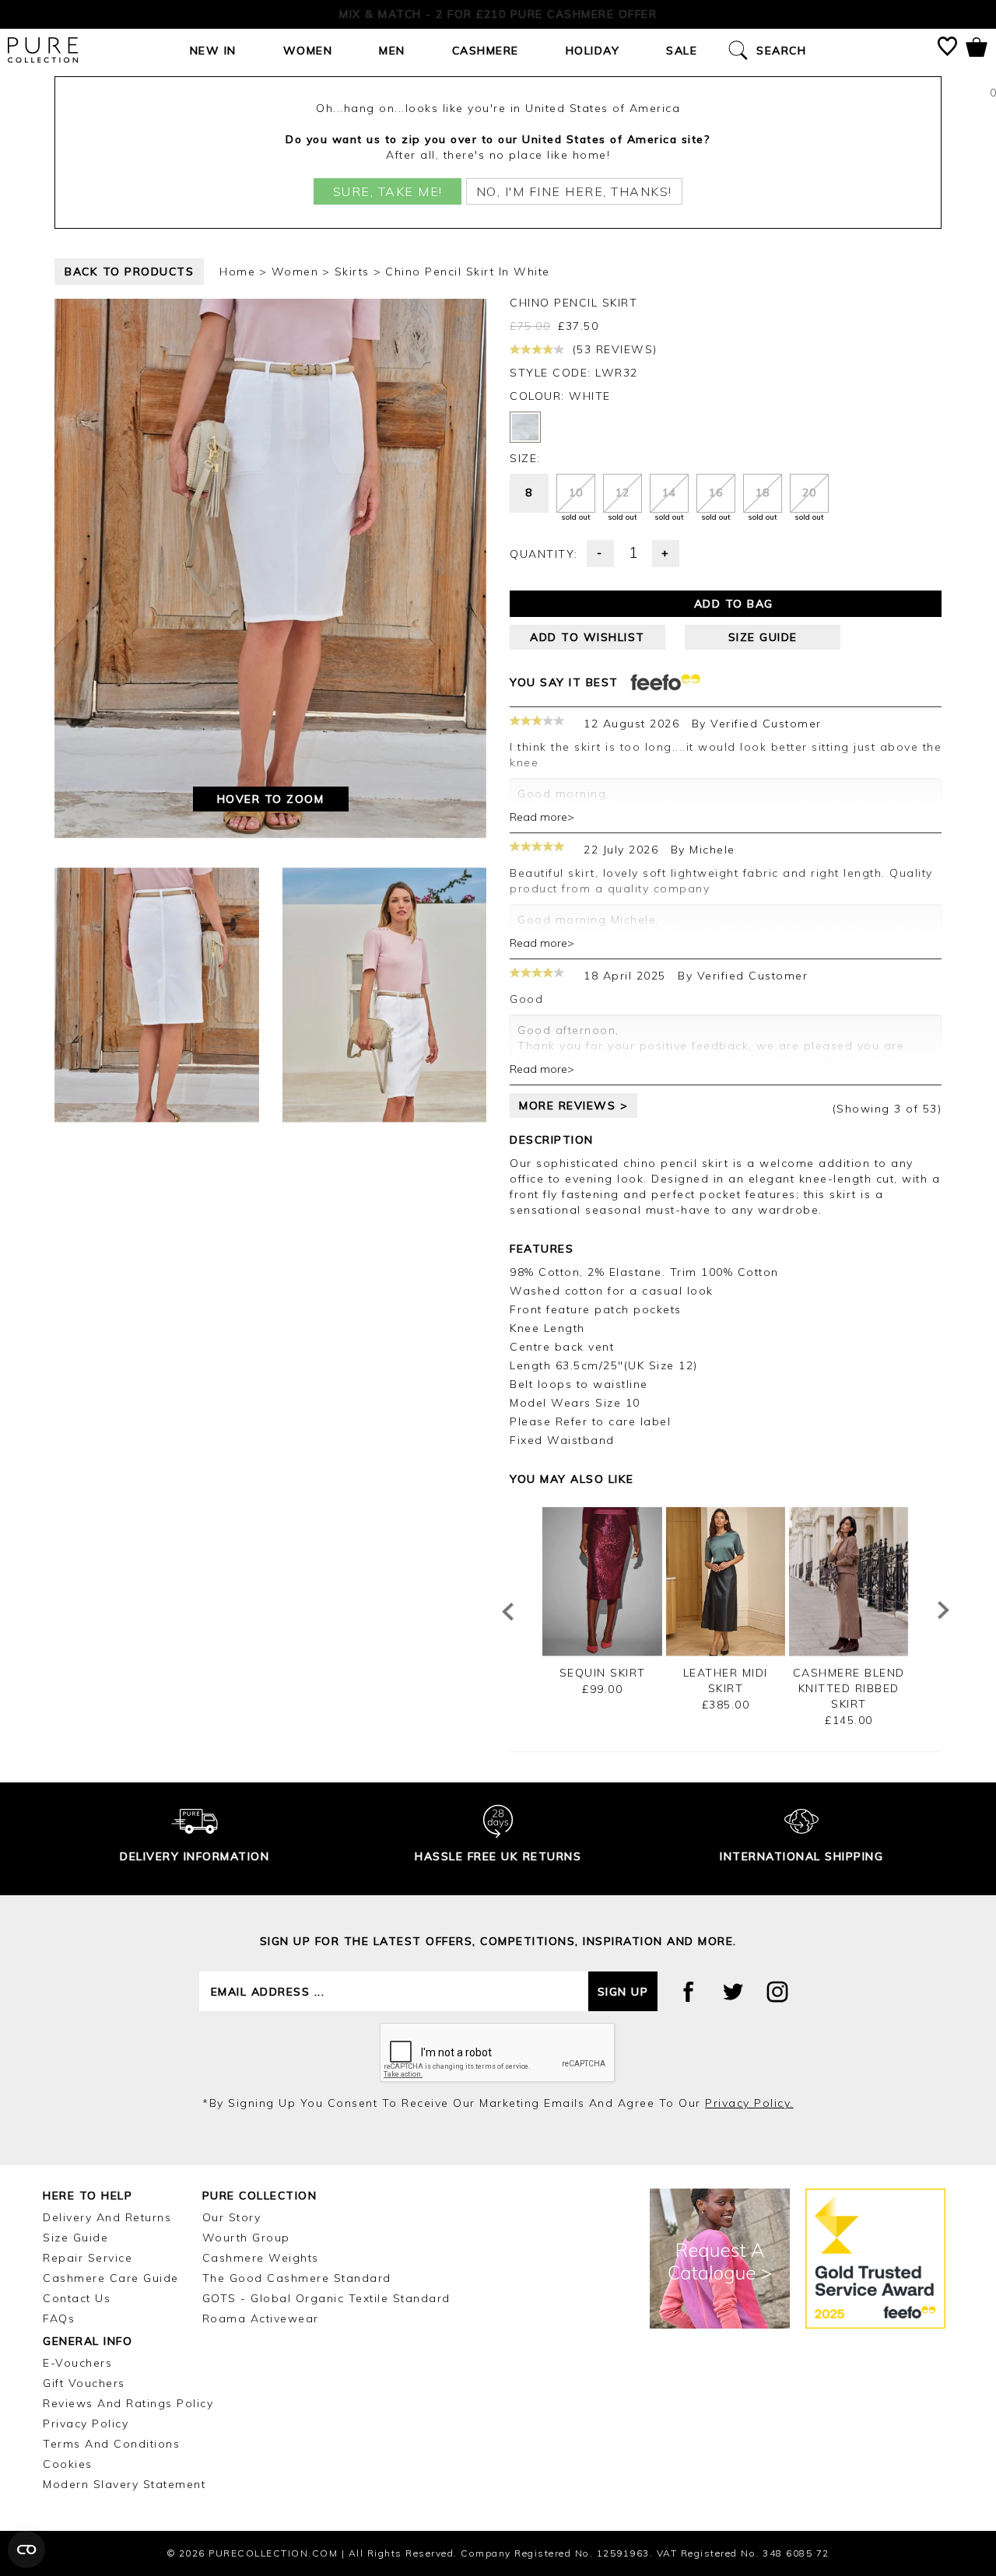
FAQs (59, 2318)
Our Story (232, 2217)
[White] (525, 427)
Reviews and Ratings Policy (128, 2403)
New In (213, 51)
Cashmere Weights (261, 2258)
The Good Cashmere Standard (297, 2278)
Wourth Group (246, 2238)
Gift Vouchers (84, 2383)
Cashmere (486, 51)
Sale (682, 51)
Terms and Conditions (111, 2444)
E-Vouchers (77, 2363)
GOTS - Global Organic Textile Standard (326, 2298)
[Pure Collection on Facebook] (689, 1992)
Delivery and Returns (107, 2217)
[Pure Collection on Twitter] (733, 1992)
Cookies (68, 2464)
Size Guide (75, 2238)
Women (308, 51)
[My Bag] (977, 50)
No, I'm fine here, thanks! (574, 191)
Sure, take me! (388, 191)
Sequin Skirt (603, 1673)
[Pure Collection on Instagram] (777, 1992)
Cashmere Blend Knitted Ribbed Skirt (849, 1688)
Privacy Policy (86, 2424)
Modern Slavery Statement (124, 2484)
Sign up (623, 1992)
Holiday (593, 51)
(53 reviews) (613, 349)
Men (392, 51)
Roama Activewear (261, 2318)
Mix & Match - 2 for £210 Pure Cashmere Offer (498, 14)
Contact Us (77, 2298)
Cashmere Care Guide (111, 2278)
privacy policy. (749, 2103)
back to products (129, 272)
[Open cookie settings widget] (26, 2550)
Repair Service (88, 2258)
